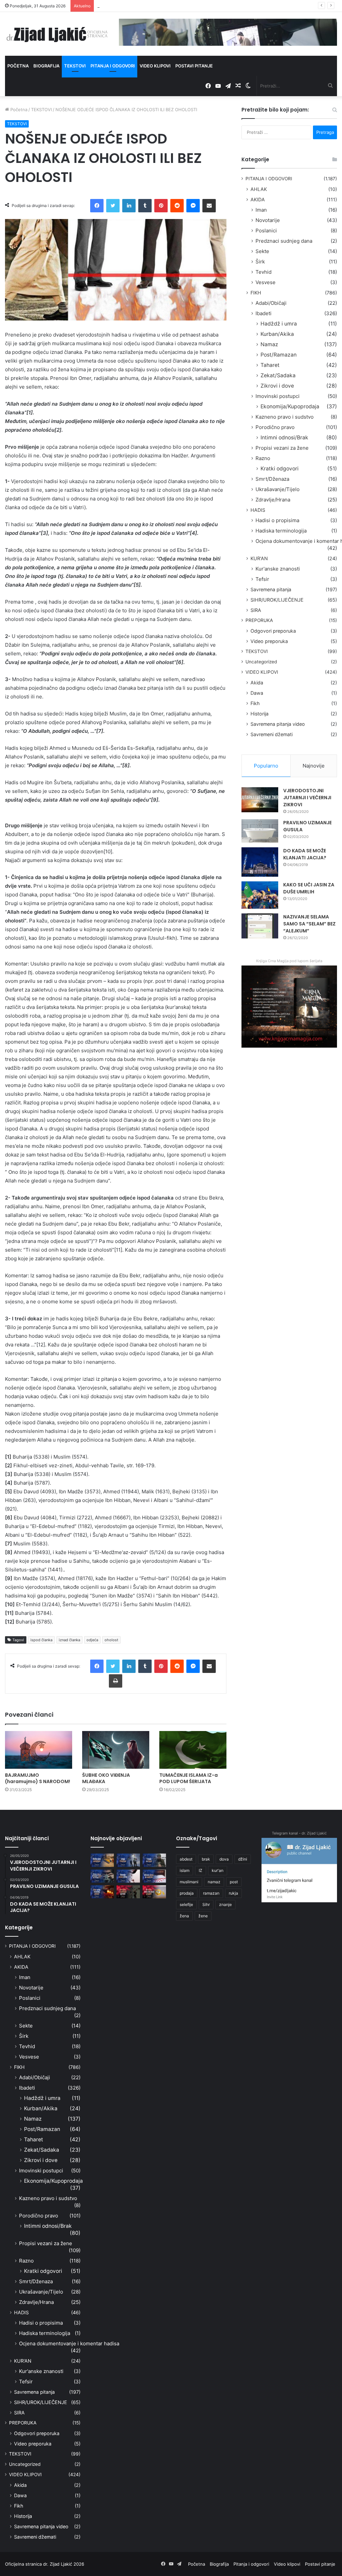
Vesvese (266, 282)
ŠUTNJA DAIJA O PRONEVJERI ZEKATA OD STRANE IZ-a (155, 6)
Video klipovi (155, 66)
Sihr (206, 1904)
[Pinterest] (161, 206)
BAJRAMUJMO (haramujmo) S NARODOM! (38, 1778)
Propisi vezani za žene (282, 448)
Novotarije (268, 220)
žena (184, 1916)
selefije (186, 1904)
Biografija (46, 66)
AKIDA (258, 199)
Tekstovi (75, 66)
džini (243, 1859)
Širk (260, 262)
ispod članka (41, 1640)
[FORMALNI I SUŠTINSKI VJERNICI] (128, 1892)
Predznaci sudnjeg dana (284, 241)
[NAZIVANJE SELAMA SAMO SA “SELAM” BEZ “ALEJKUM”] (260, 926)
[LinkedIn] (129, 206)
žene (203, 1916)
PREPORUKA (259, 620)
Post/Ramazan (279, 355)
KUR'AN (259, 558)
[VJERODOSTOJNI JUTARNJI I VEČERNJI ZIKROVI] (260, 800)
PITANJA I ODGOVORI (269, 179)
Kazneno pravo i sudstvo (285, 417)
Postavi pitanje (194, 66)
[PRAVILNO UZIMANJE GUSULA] (260, 831)
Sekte (262, 251)
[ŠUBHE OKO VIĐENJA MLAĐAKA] (116, 1750)
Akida (257, 683)
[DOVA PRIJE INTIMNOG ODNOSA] (102, 1892)
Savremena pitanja (271, 589)
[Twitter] (113, 206)
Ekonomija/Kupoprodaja (290, 406)
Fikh (255, 703)
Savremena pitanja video (278, 724)
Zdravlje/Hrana (273, 500)
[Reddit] (177, 206)
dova (224, 1859)
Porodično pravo (275, 427)
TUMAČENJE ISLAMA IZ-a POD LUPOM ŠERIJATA (189, 1778)
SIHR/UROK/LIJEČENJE (277, 600)
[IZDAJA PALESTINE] (128, 1860)
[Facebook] (97, 206)
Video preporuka (269, 641)
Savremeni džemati (272, 734)
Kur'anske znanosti (278, 569)
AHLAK (259, 189)
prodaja (187, 1893)
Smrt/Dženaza (272, 479)
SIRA (256, 610)
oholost (111, 1640)
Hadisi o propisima (277, 520)
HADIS (258, 510)
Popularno (266, 766)
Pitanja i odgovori (113, 66)
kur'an (218, 1870)
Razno (263, 458)
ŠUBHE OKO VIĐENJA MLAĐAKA (106, 1778)
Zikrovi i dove (277, 386)
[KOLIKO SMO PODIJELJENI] (102, 1860)
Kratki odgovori (280, 469)
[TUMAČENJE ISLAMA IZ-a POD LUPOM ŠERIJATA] (193, 1750)
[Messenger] (193, 206)
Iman (261, 210)
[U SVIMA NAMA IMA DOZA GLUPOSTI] (154, 1892)
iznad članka (69, 1640)
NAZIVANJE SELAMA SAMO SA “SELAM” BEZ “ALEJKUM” (309, 924)
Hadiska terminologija (281, 531)
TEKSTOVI (41, 110)
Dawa (257, 693)
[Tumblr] (145, 206)
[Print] (116, 1681)
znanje (225, 1904)
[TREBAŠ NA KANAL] (154, 1860)
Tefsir (262, 579)
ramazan (211, 1893)
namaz (214, 1882)
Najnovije (314, 766)
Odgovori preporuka (273, 631)
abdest (186, 1859)
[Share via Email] (209, 206)
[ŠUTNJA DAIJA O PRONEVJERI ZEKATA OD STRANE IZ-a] (102, 1876)
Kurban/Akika (277, 334)
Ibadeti (264, 313)
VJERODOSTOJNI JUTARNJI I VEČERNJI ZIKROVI (307, 798)
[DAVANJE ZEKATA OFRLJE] (128, 1876)
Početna (18, 66)
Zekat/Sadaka (278, 375)
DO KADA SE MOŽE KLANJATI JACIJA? (305, 854)
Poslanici (266, 231)
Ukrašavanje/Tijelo (278, 489)
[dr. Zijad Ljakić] (57, 34)
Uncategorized (261, 662)
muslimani (189, 1882)
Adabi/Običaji (271, 303)
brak (206, 1859)
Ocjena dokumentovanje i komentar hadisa (69, 2343)
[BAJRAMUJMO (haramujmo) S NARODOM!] (39, 1750)
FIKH (256, 293)
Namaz (269, 344)
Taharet (270, 365)
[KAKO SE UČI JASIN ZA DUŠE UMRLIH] (260, 895)
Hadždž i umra (279, 324)
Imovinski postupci (278, 396)
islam (185, 1870)
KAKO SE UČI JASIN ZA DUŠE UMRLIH (309, 888)
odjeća (92, 1640)
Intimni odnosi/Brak (284, 438)
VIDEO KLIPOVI (262, 672)
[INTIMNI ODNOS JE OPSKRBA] (154, 1876)
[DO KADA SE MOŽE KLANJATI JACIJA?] (260, 862)
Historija (260, 714)
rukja (233, 1893)
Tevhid (264, 272)
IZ (201, 1870)
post (234, 1882)
